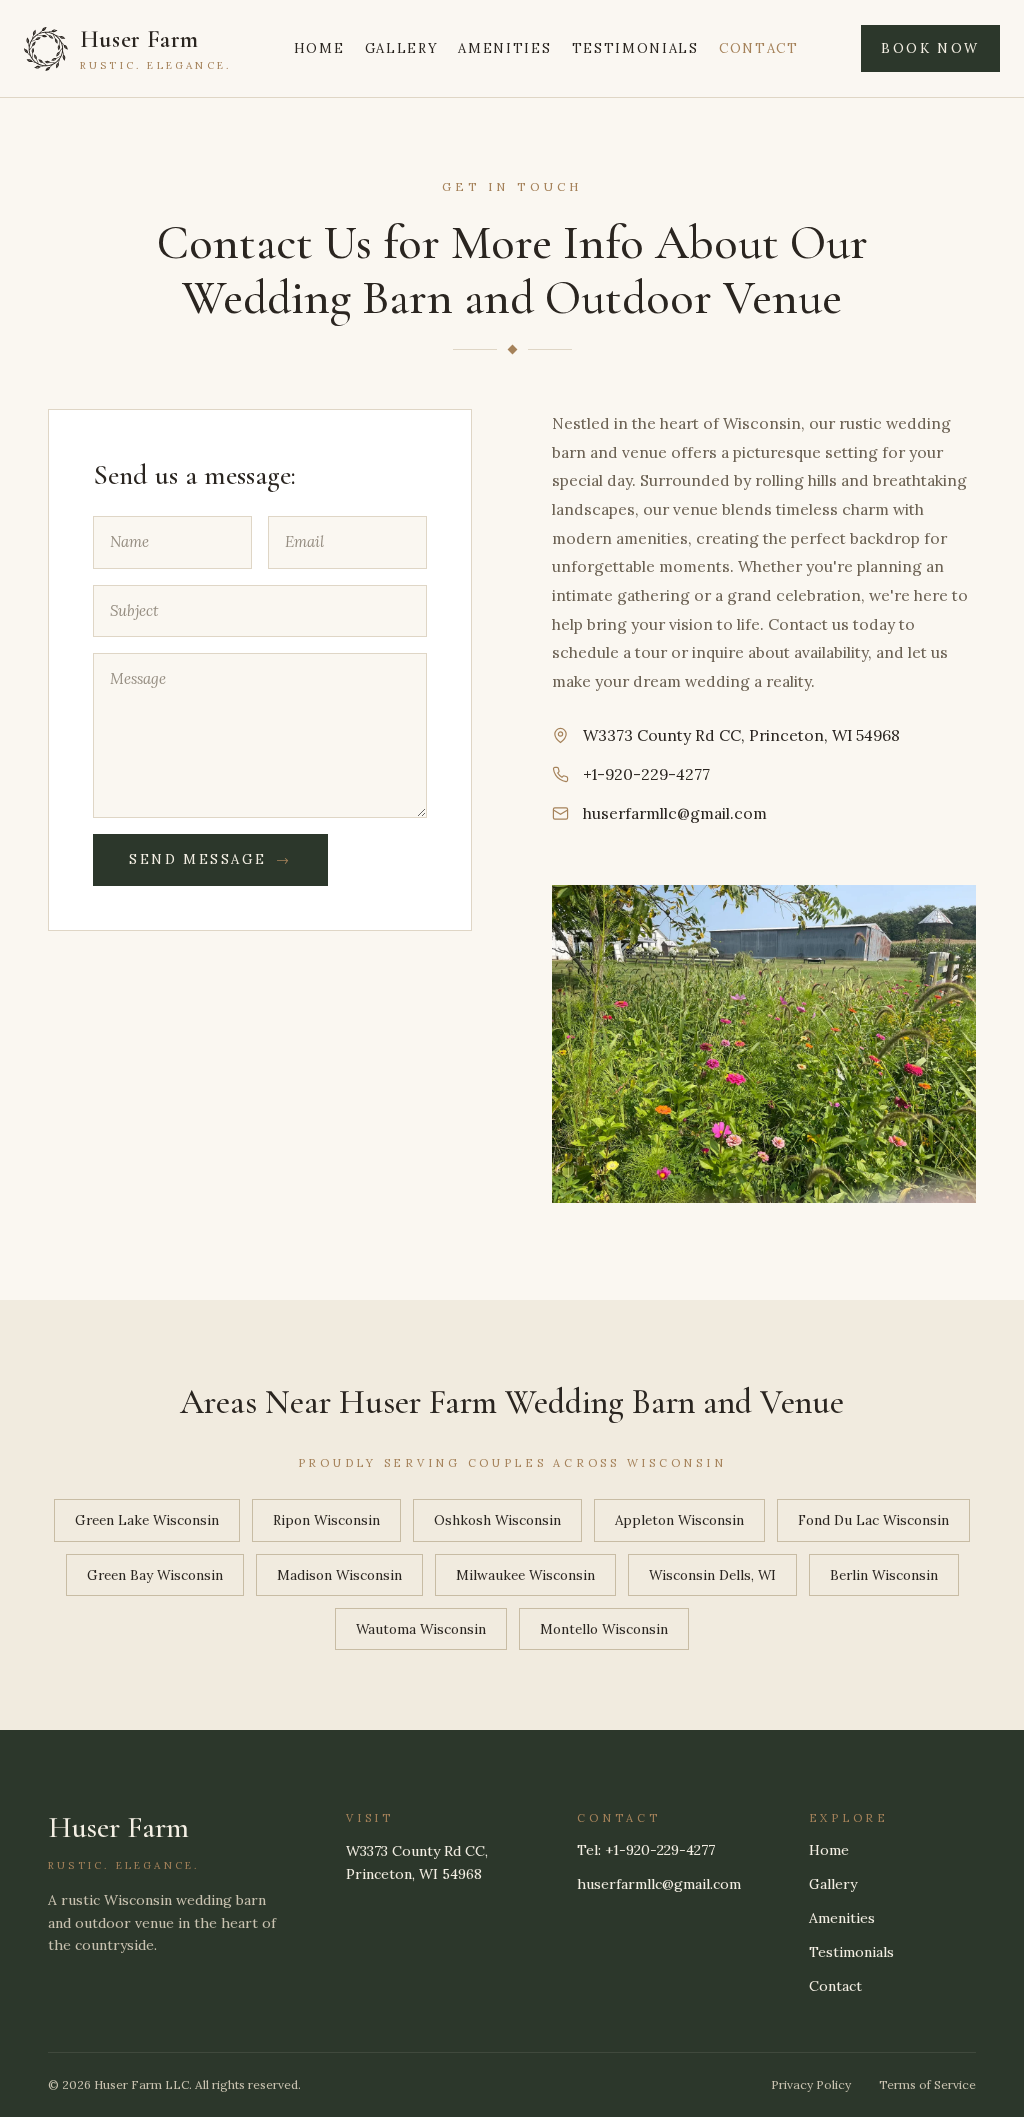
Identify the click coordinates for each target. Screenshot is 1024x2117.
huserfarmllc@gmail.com (675, 814)
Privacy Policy (811, 2084)
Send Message (210, 859)
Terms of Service (927, 2084)
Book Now (930, 48)
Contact (759, 48)
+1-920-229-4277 (646, 774)
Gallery (402, 48)
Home (319, 48)
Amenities (504, 48)
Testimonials (635, 48)
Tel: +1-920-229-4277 (646, 1850)
